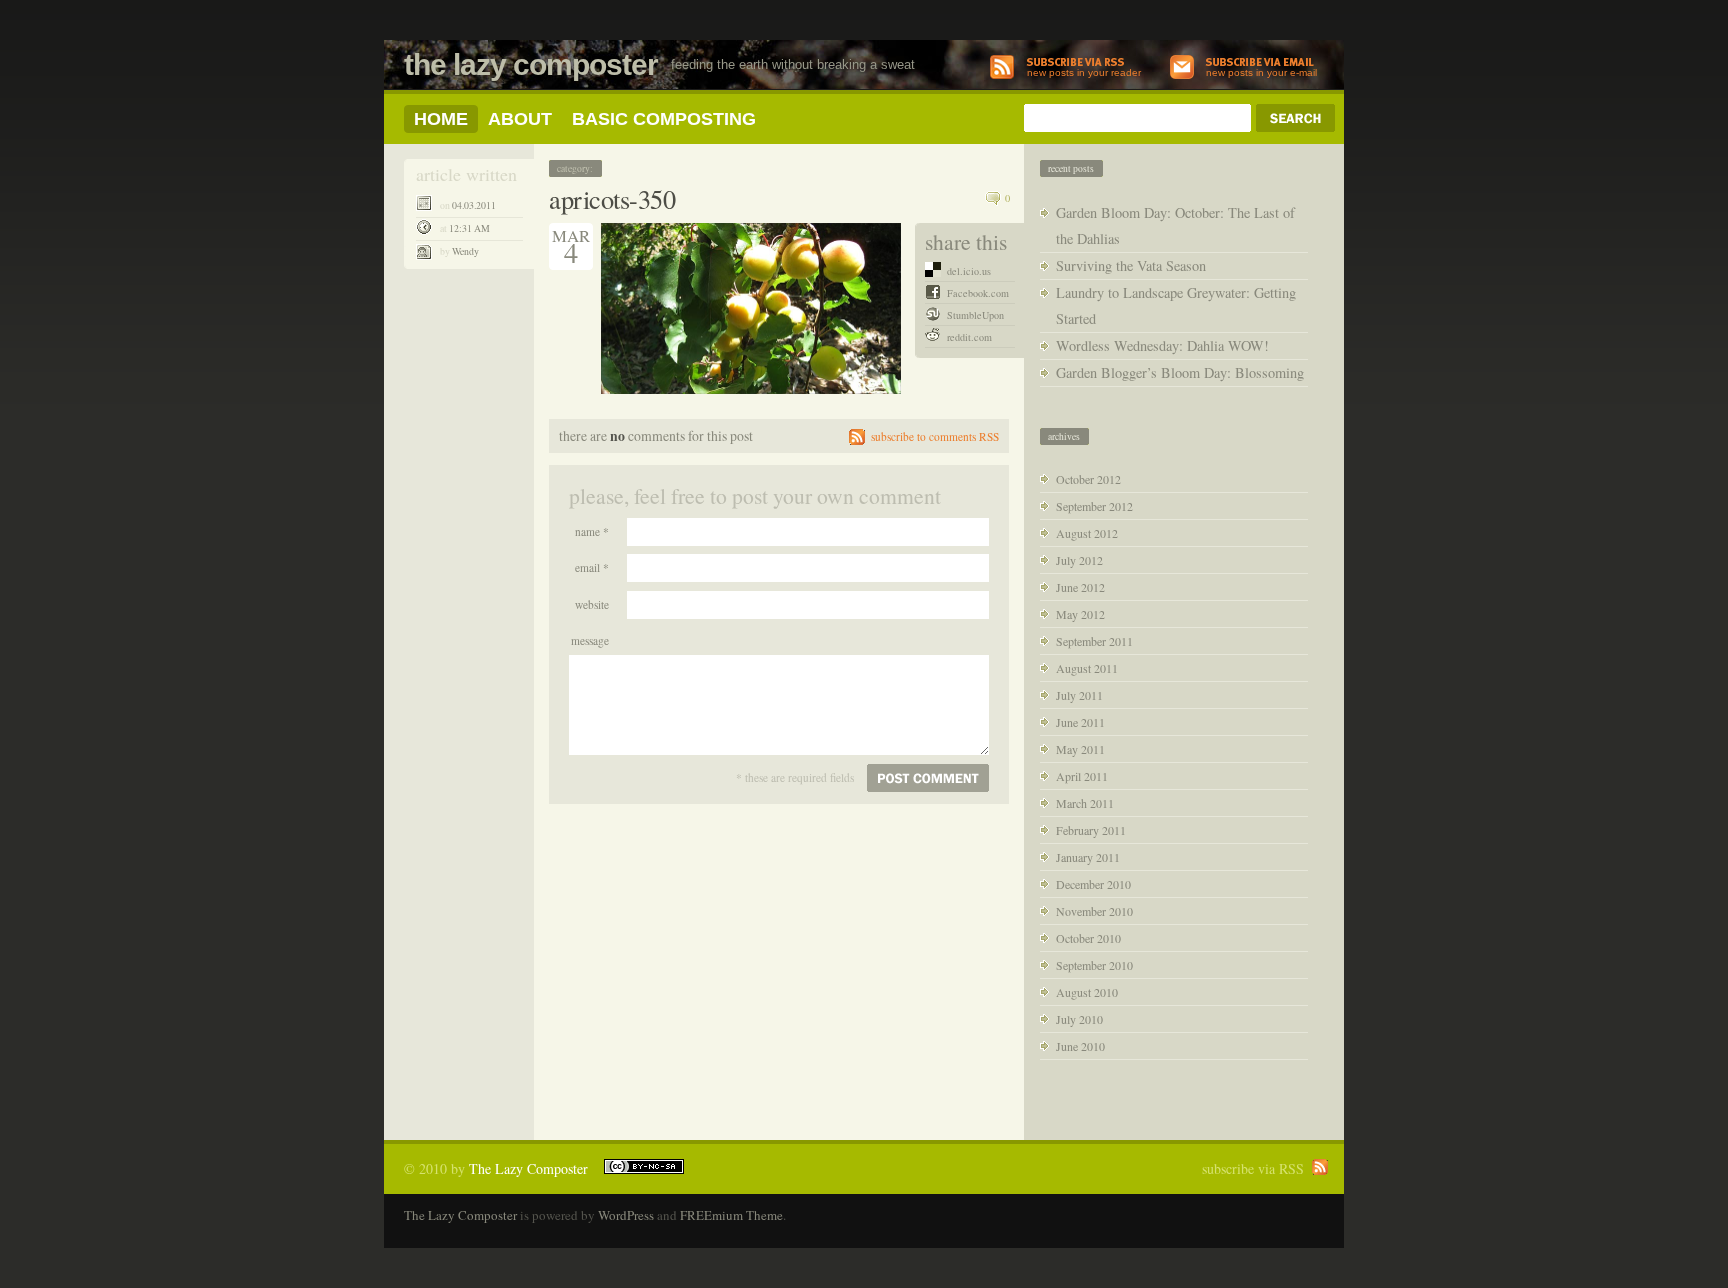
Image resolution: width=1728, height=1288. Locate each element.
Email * (592, 567)
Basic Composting (664, 119)
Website (592, 604)
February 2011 (1091, 830)
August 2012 (1087, 533)
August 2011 (1087, 668)
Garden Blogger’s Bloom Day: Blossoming (1180, 372)
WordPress (626, 1215)
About (520, 119)
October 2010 (1088, 938)
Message (590, 640)
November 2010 (1094, 911)
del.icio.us (969, 271)
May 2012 (1080, 614)
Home (441, 119)
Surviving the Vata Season (1131, 265)
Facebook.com (978, 293)
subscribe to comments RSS (935, 436)
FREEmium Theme (731, 1215)
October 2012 (1088, 479)
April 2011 (1082, 776)
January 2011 (1088, 857)
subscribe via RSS (1253, 1168)
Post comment (928, 778)
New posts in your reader (1084, 72)
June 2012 (1080, 587)
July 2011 (1079, 695)
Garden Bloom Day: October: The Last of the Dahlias (1175, 225)
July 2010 (1079, 1019)
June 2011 (1080, 722)
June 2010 (1080, 1046)
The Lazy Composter (531, 64)
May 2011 (1080, 749)
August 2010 (1087, 992)
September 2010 (1094, 965)
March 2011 (1085, 803)
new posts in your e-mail (1261, 72)
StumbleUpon (975, 315)
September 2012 (1094, 506)
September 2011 (1094, 641)
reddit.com (969, 337)
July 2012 (1079, 560)
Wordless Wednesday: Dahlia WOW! (1162, 345)
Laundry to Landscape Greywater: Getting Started (1176, 305)
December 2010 (1093, 884)
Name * (592, 531)
